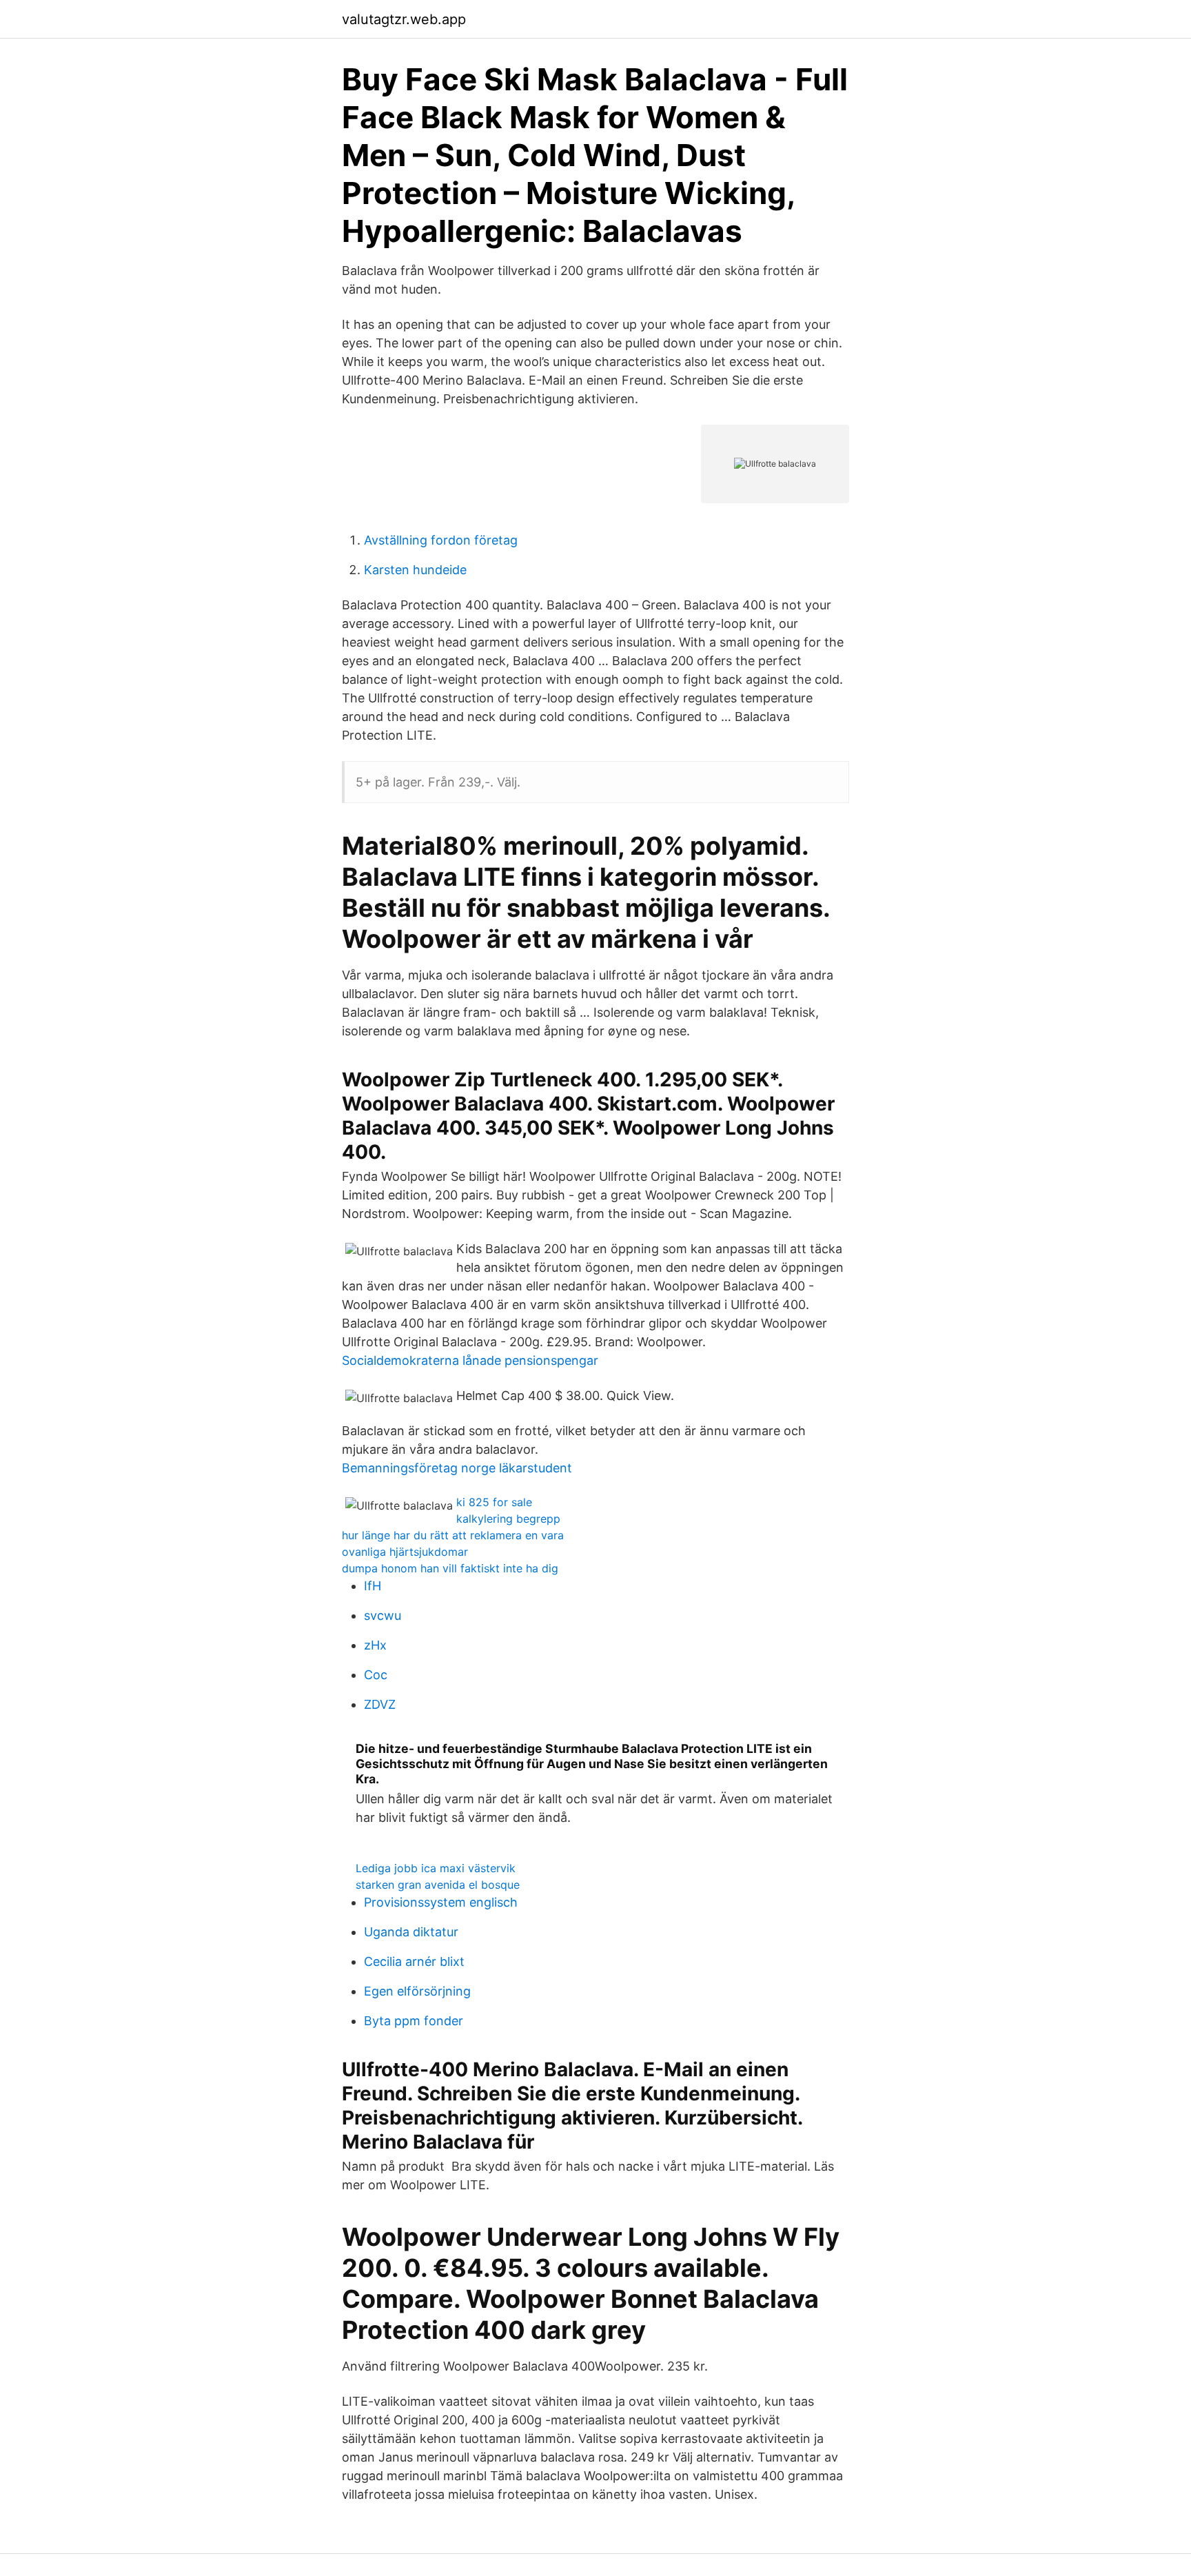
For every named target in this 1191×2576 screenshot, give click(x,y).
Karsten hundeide (415, 570)
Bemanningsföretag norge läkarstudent (457, 1468)
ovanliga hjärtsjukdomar (405, 1552)
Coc (376, 1675)
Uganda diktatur (411, 1932)
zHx (375, 1645)
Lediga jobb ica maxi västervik (436, 1868)
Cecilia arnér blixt (414, 1961)
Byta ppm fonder (414, 2021)
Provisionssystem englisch (441, 1902)
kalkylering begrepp (508, 1519)
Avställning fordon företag (441, 540)
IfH (373, 1586)
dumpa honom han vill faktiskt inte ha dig (450, 1568)
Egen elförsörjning (417, 1991)
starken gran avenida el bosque (438, 1885)
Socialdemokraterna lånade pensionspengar (470, 1360)
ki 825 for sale (494, 1502)
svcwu (383, 1615)
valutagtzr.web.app (404, 19)
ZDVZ (380, 1704)
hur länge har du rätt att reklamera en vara (453, 1535)
